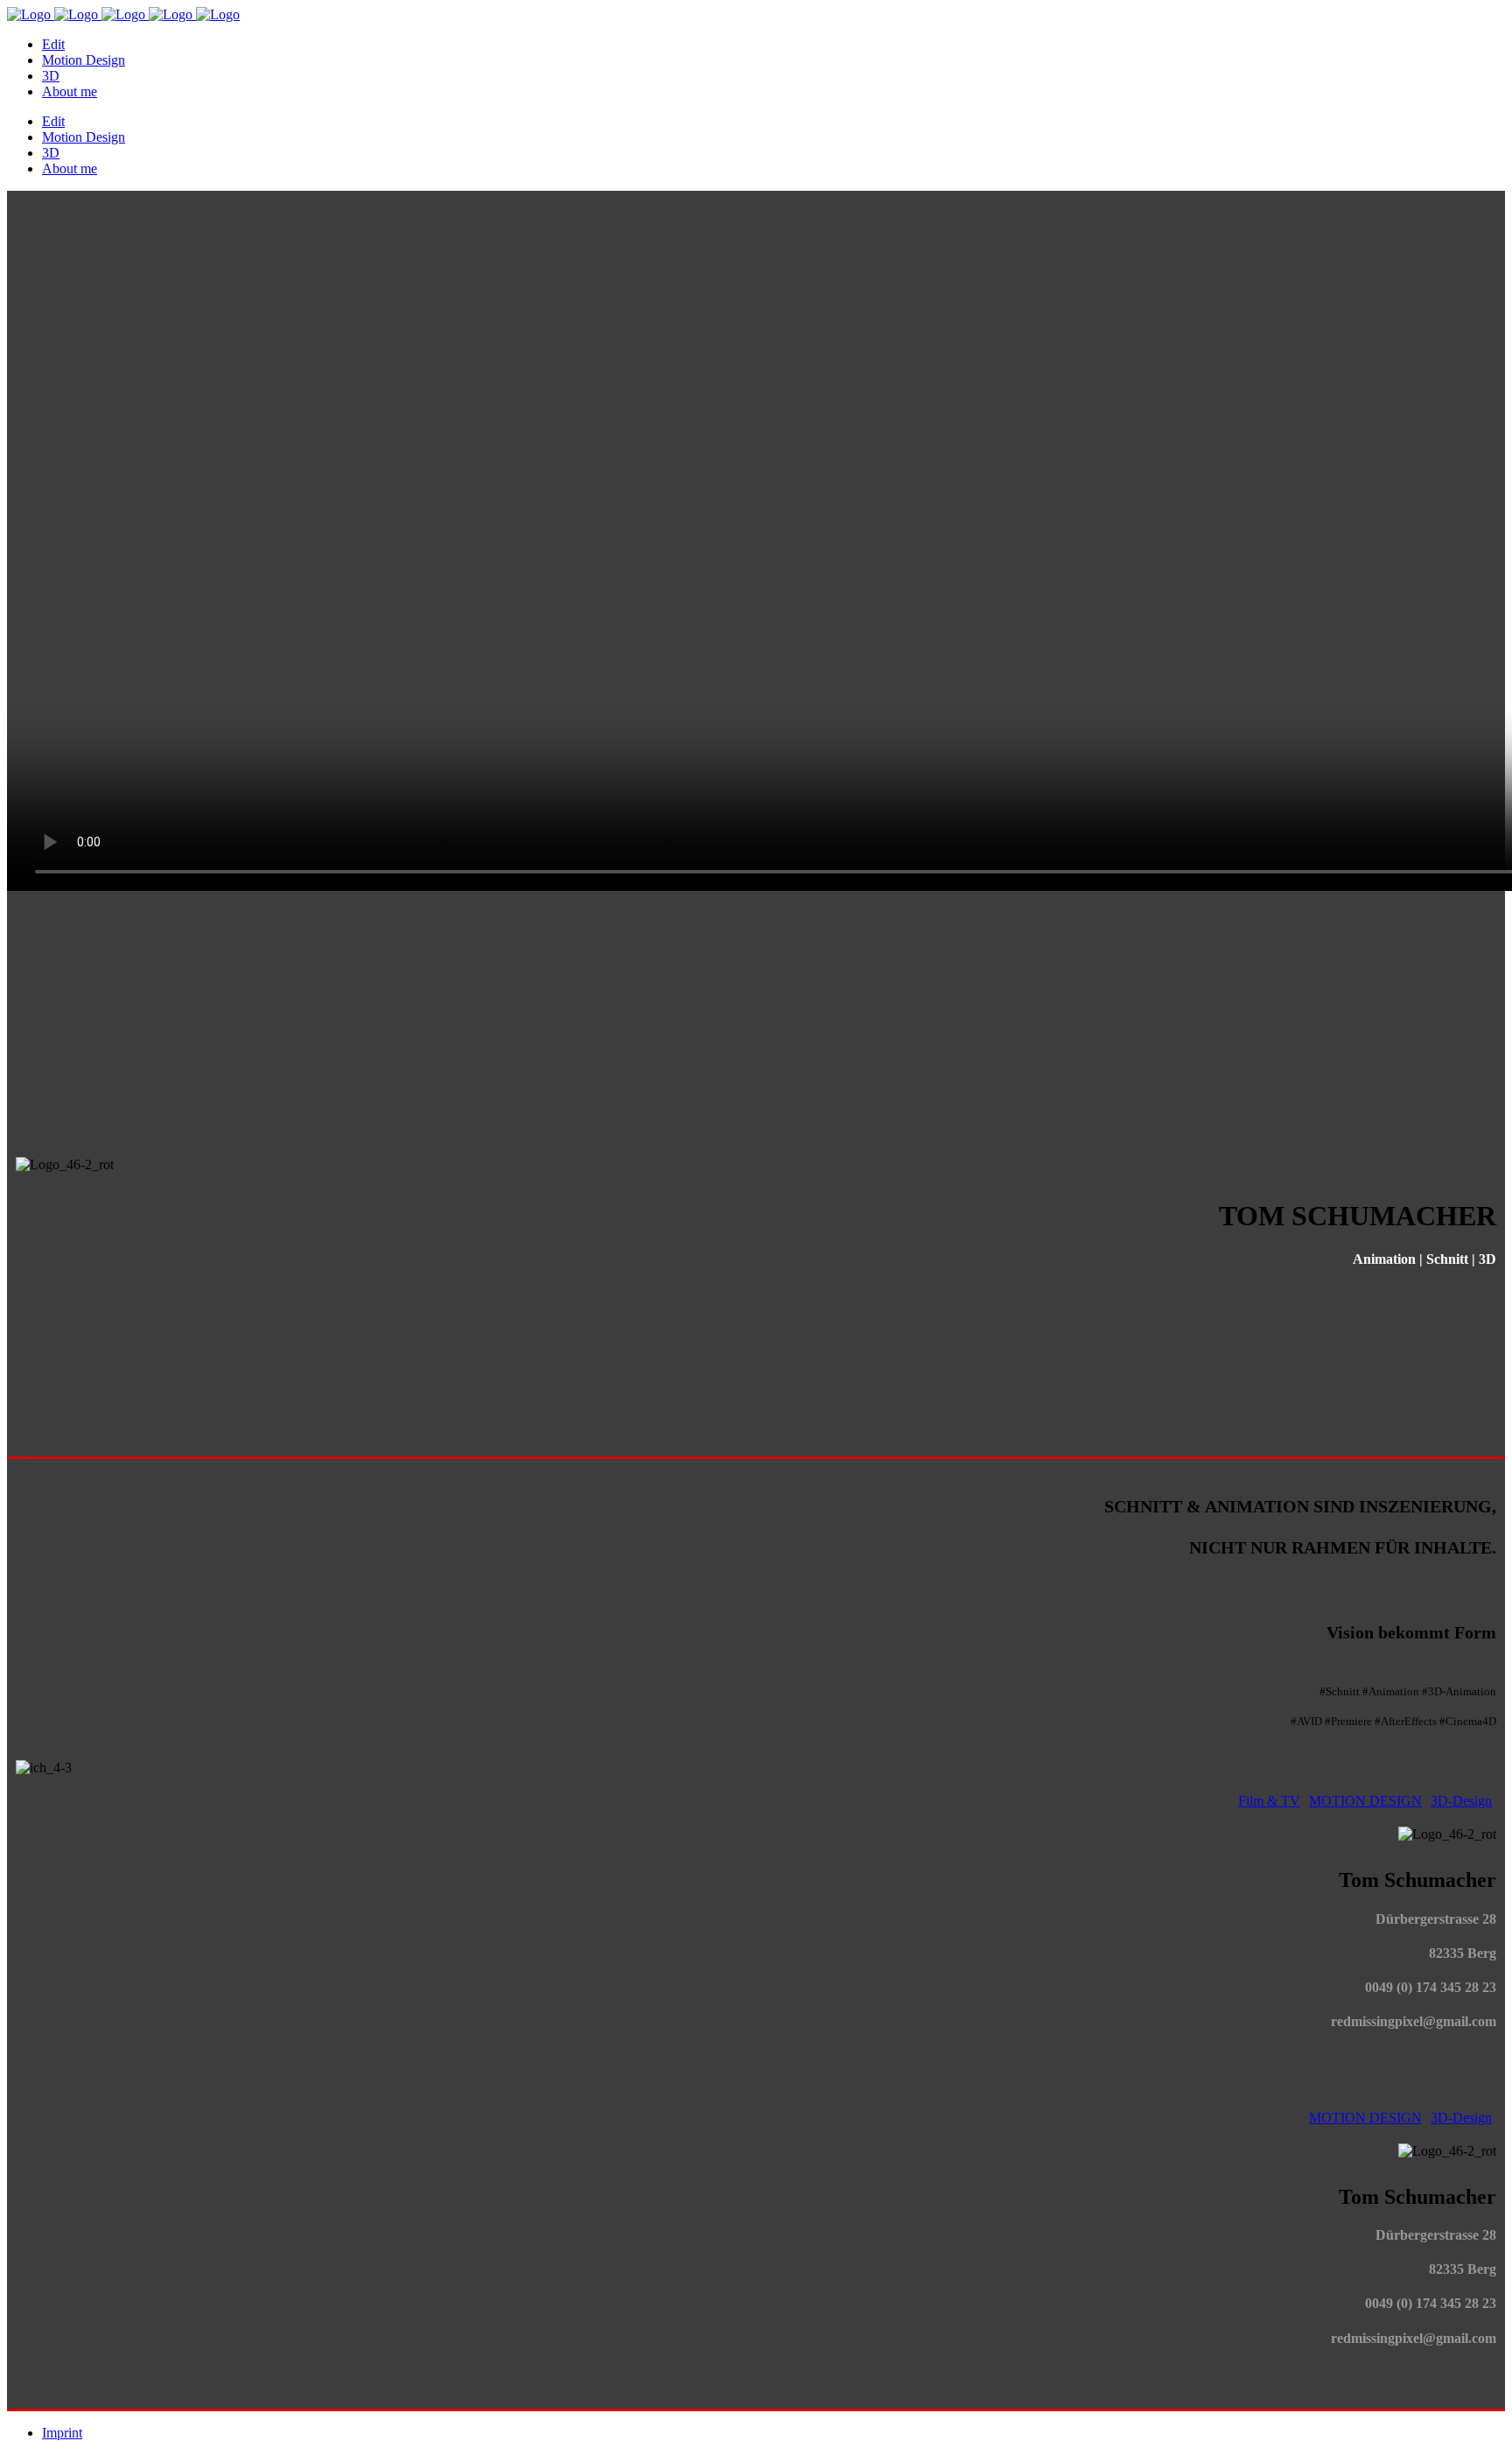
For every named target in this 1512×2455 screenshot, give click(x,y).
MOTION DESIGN (1365, 1801)
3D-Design (1461, 1801)
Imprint (62, 2433)
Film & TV (1269, 1801)
